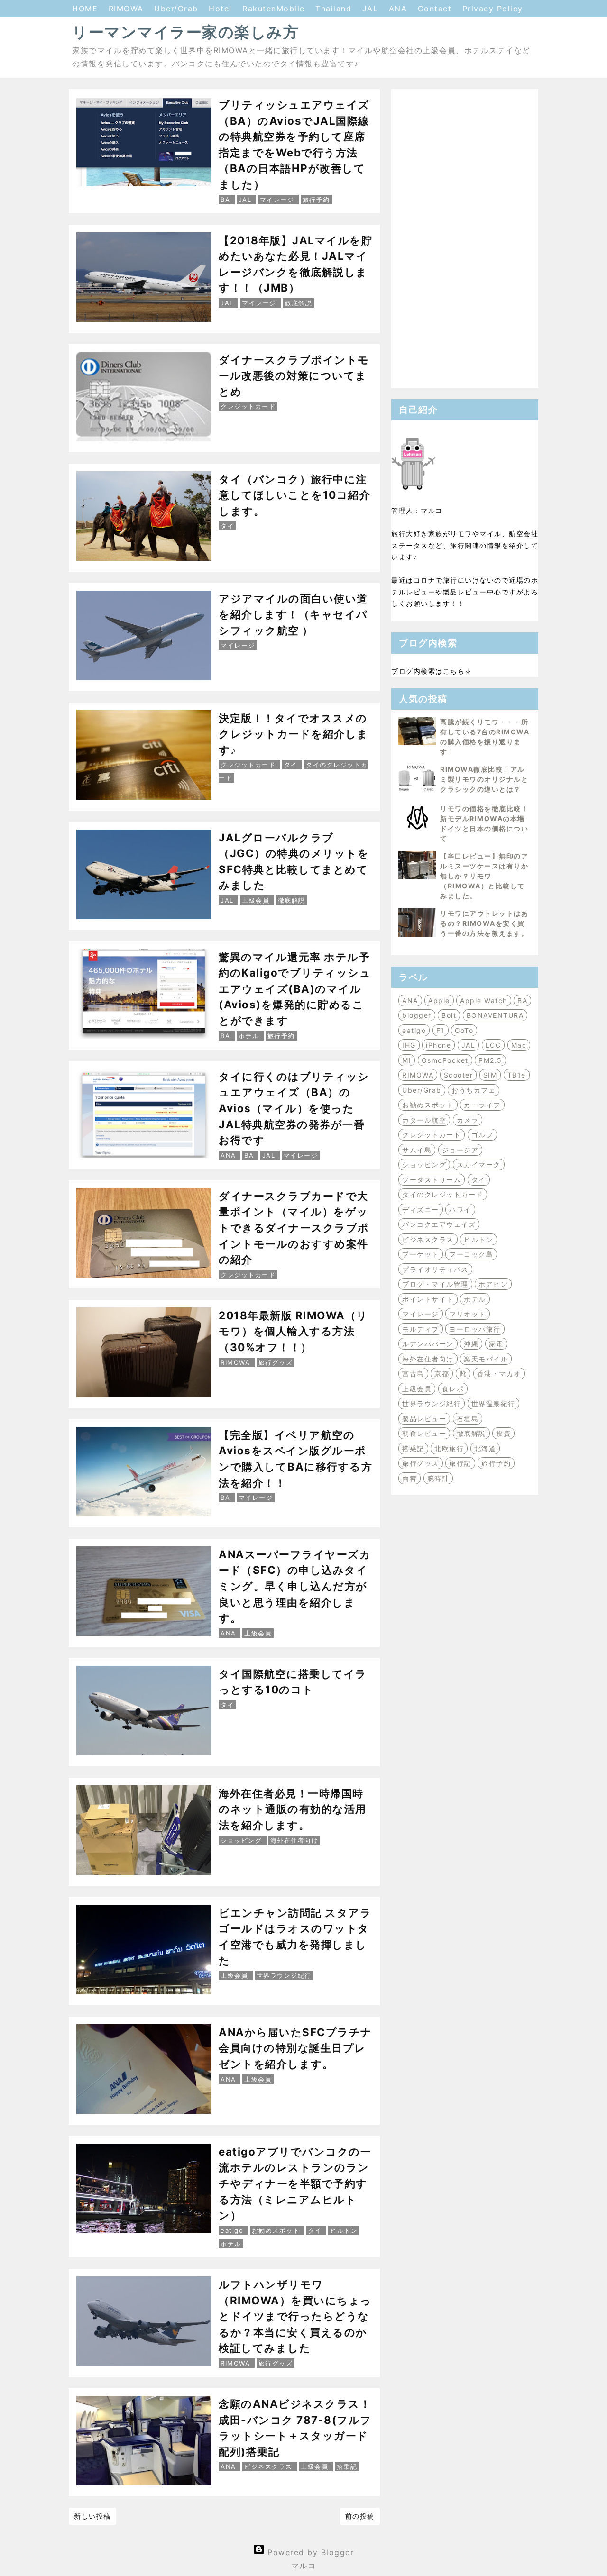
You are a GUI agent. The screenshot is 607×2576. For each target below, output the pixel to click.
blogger (417, 1015)
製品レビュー (424, 1419)
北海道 (485, 1448)
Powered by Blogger (309, 2552)
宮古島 (413, 1374)
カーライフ (482, 1105)
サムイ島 (417, 1150)
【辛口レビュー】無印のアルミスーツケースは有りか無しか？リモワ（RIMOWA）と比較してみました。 (484, 876)
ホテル (475, 1299)
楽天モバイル (486, 1359)
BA (522, 1000)
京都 (442, 1374)
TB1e (517, 1075)
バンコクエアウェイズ (439, 1224)
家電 (496, 1344)
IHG (409, 1045)
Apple (439, 1000)
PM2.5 (490, 1060)
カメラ (468, 1120)
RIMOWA (128, 9)
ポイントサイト (428, 1299)
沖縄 (471, 1344)
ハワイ (460, 1210)
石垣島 (468, 1419)
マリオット (468, 1314)
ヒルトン (478, 1239)
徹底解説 (471, 1433)
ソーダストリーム (432, 1180)
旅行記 (460, 1463)
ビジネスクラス (428, 1239)
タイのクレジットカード (443, 1194)
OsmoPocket (445, 1060)
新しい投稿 (92, 2516)
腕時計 (438, 1478)
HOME (87, 9)
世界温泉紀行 (493, 1403)
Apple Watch (484, 1000)
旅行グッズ (421, 1463)
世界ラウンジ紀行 (432, 1403)
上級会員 (417, 1389)
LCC (493, 1045)
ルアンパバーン (428, 1344)
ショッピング (424, 1165)
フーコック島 (471, 1254)
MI (407, 1060)
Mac (519, 1045)
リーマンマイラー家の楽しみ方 (185, 32)
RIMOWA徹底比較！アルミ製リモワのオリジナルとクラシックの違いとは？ (484, 779)
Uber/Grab (178, 9)
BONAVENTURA (495, 1015)
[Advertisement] (465, 238)
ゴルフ (483, 1135)
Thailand (335, 9)
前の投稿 (360, 2516)
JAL (372, 9)
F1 (441, 1030)
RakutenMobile (275, 9)
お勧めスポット (428, 1105)
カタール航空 (424, 1120)
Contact (436, 9)
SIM (490, 1075)
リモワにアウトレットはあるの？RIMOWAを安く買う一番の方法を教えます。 (484, 923)
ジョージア (460, 1150)
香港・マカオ (499, 1374)
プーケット (421, 1254)
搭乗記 (413, 1448)
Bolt (449, 1015)
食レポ (453, 1389)
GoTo (464, 1030)
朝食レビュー (424, 1433)
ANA (400, 9)
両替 (409, 1478)
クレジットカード (432, 1135)
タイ (479, 1180)
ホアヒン (493, 1284)
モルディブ (421, 1329)
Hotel (222, 9)
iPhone (438, 1045)
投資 (503, 1433)
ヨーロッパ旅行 (475, 1329)
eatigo (414, 1030)
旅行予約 (496, 1463)
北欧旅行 (449, 1448)
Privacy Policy (493, 9)
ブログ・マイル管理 (435, 1284)
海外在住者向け (428, 1359)
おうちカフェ (474, 1090)
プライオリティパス (435, 1269)
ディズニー (421, 1210)
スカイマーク (479, 1165)
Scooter (459, 1075)
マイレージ (421, 1314)
